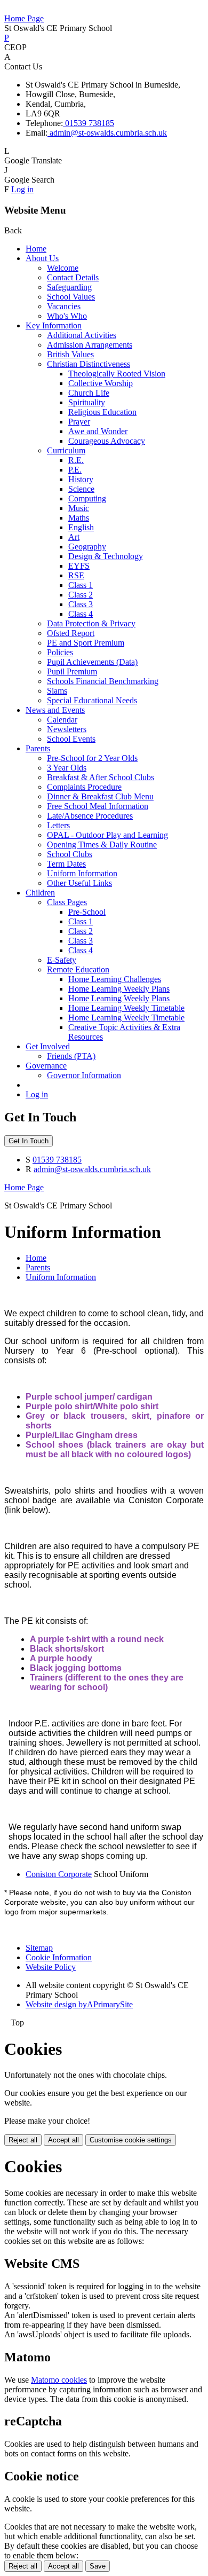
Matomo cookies (59, 2380)
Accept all (63, 2140)
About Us (42, 258)
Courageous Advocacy (107, 441)
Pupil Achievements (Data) (92, 662)
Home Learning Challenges (115, 979)
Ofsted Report (71, 633)
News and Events (55, 710)
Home (36, 249)
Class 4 (81, 614)
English (81, 527)
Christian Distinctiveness (89, 364)
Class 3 (81, 604)
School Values (71, 297)
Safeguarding (69, 287)
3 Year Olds (67, 768)
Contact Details (73, 277)
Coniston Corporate (59, 1874)
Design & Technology (106, 556)
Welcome (63, 268)
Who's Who (67, 316)
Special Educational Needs (92, 700)
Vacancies (64, 306)
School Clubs (70, 854)
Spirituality (87, 402)
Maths (79, 518)
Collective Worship (101, 383)
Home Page (24, 18)
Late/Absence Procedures (90, 816)
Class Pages (67, 902)
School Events (71, 739)
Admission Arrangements (90, 345)
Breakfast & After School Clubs (101, 777)
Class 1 (81, 585)
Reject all (23, 2140)
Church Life (89, 393)
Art (74, 537)
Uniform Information (82, 873)
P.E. (75, 470)
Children (40, 893)
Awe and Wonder (98, 431)
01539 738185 (89, 123)
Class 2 (81, 595)
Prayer (79, 422)
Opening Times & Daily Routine (102, 845)
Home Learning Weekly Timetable (126, 1008)
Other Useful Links (79, 883)
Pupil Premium (72, 672)
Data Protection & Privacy (91, 623)
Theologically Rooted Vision (117, 374)
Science (81, 489)
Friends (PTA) (71, 1056)
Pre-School (87, 912)
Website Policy (51, 1967)
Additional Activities (82, 335)
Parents (38, 748)
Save (98, 2566)
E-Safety (62, 960)
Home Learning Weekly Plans (119, 989)
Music (79, 508)
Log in (22, 189)
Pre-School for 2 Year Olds (92, 758)
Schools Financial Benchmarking (103, 681)
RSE (76, 575)
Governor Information (84, 1075)
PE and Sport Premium (86, 643)
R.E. (76, 460)
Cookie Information (59, 1957)
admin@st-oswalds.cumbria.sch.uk (107, 133)
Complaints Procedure (84, 787)
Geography (87, 547)
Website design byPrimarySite (79, 2004)
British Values (70, 354)
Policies (60, 652)
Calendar (62, 720)
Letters (58, 825)
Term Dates (66, 864)
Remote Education (78, 969)
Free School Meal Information (98, 806)
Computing (87, 498)
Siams (57, 691)
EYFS (79, 566)
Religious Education (102, 412)
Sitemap (39, 1948)
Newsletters (67, 729)
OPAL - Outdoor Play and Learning (107, 835)
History (81, 479)
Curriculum (66, 450)
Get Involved (48, 1046)
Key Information (54, 325)
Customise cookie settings (131, 2140)
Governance (46, 1066)
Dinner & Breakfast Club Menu (100, 796)
